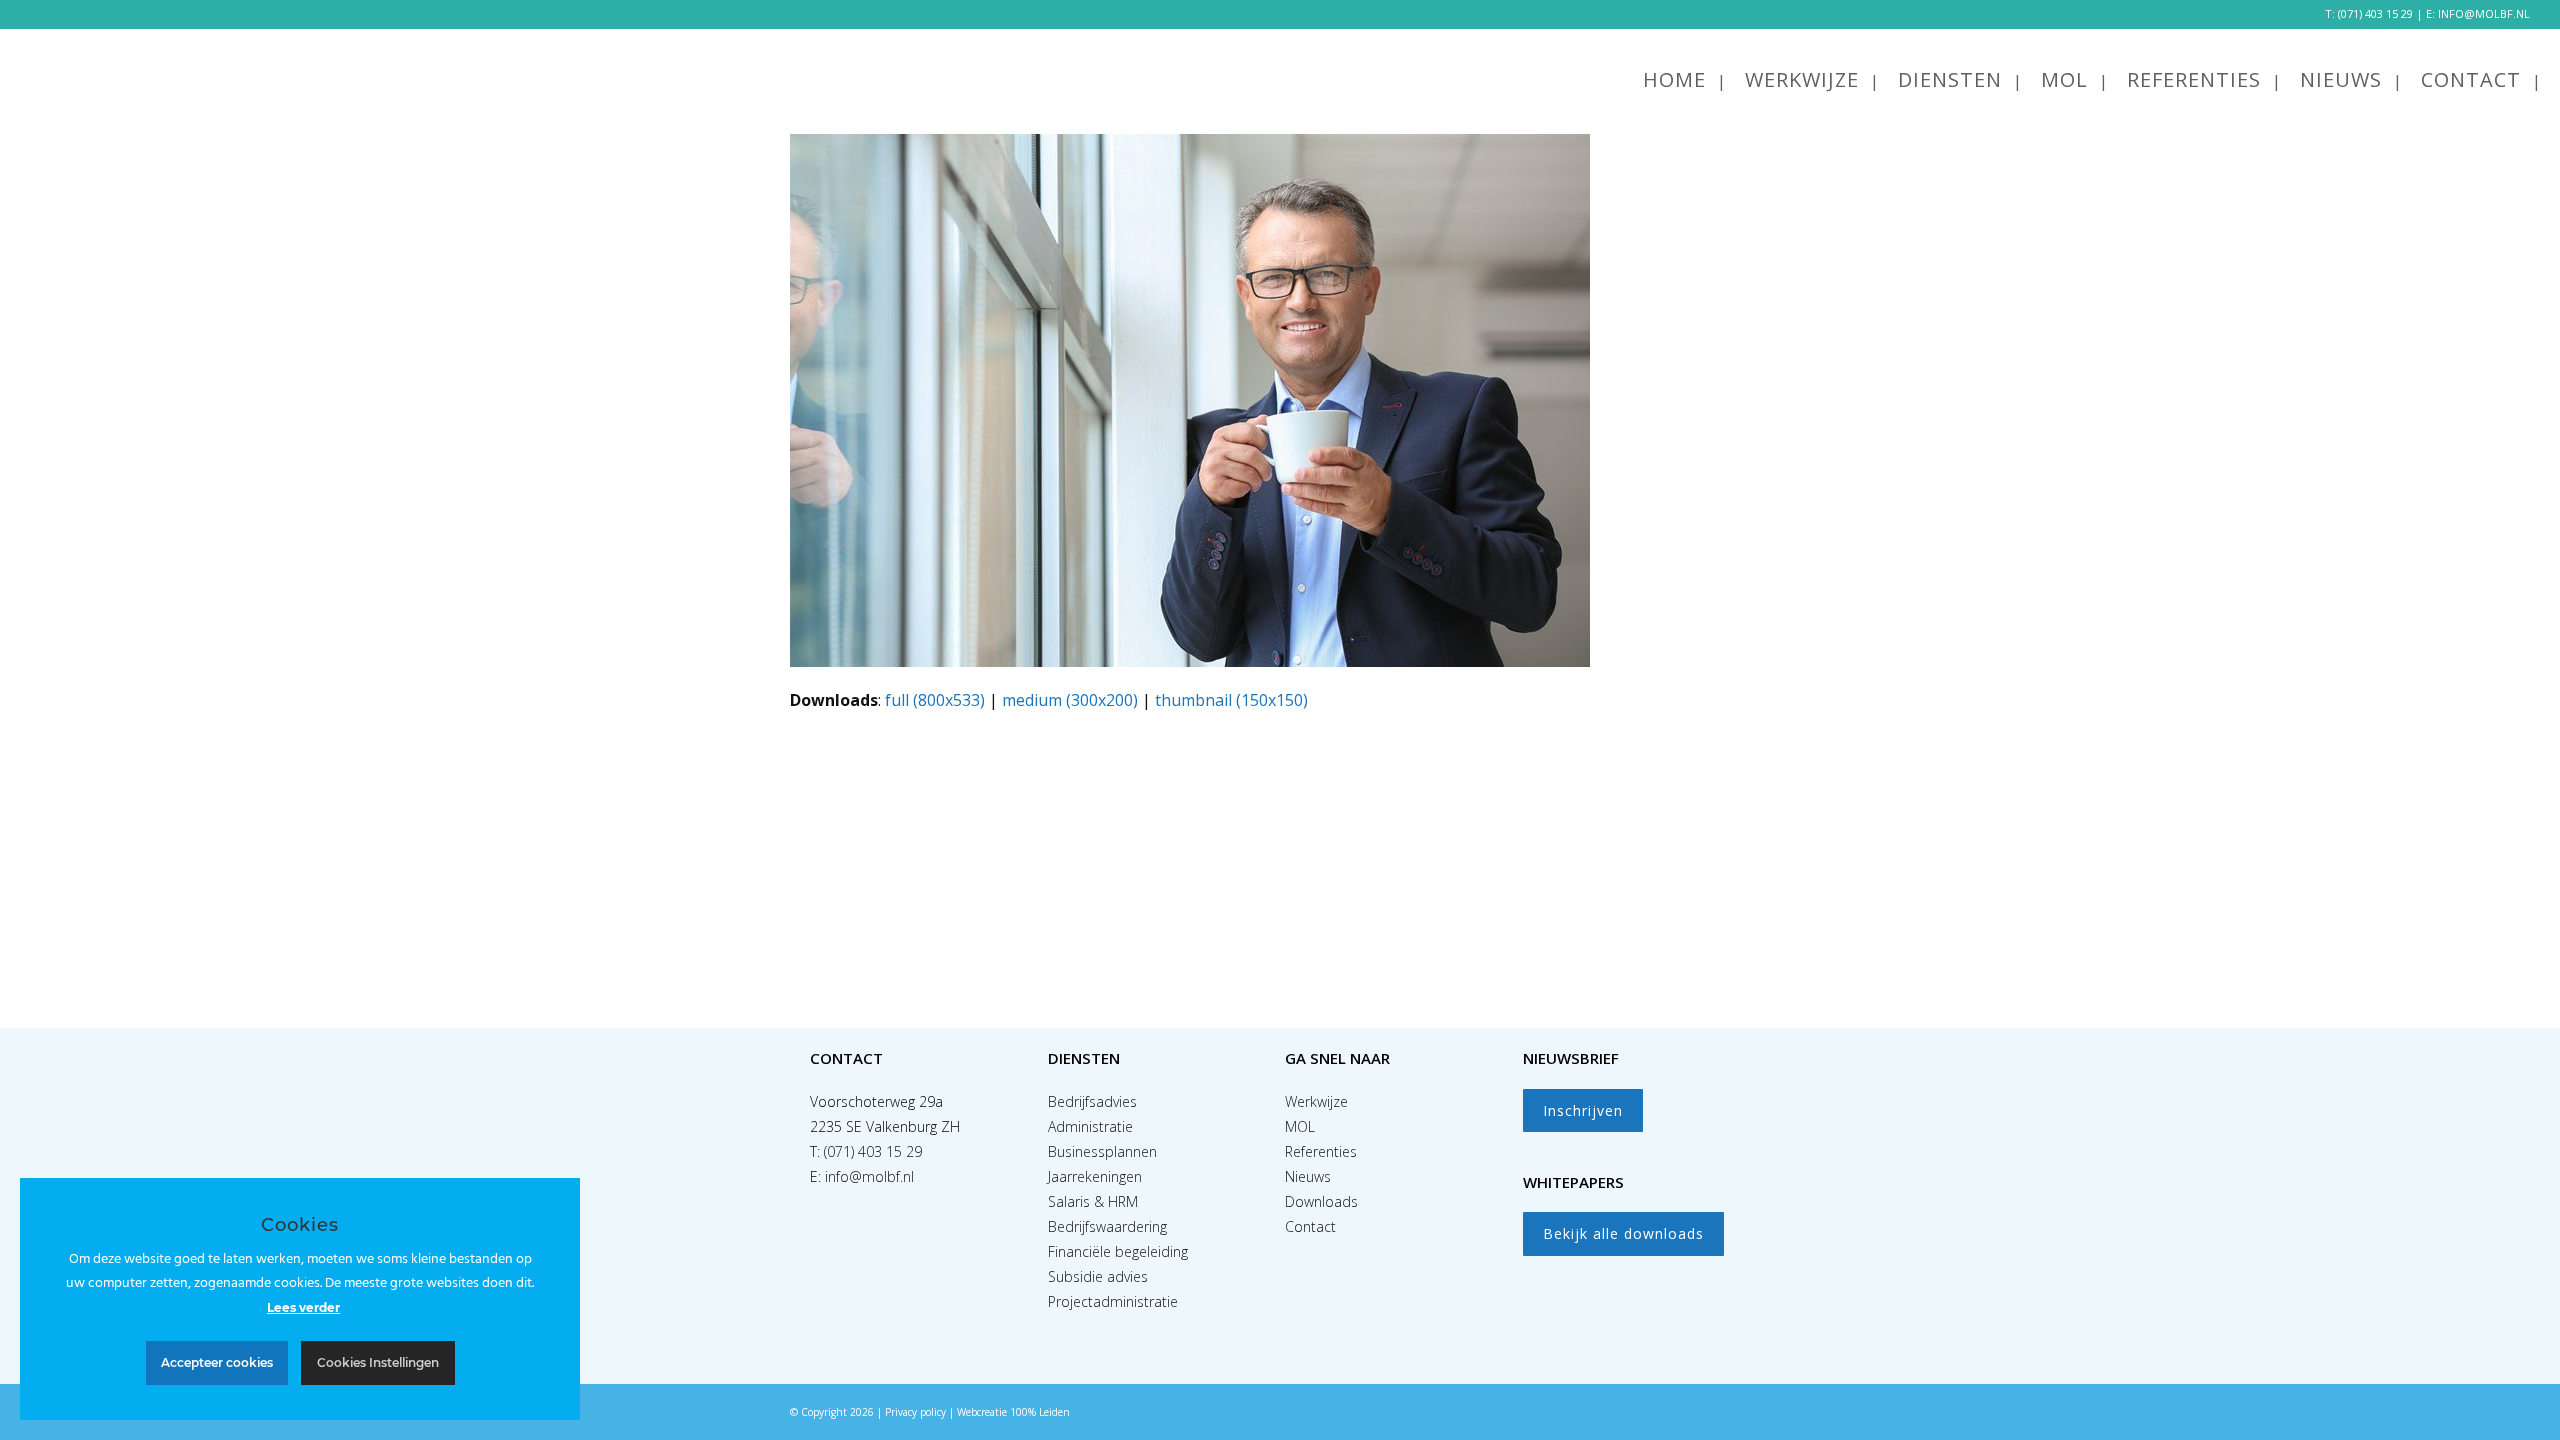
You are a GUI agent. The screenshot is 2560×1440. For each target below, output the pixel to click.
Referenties (1321, 1151)
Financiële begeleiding (1118, 1251)
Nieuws (1308, 1176)
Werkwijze (1316, 1101)
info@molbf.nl (869, 1176)
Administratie (1090, 1126)
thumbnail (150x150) (1231, 700)
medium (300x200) (1070, 700)
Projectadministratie (1113, 1301)
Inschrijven (1583, 1110)
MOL (1300, 1126)
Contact (1310, 1226)
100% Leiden (1040, 1412)
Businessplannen (1102, 1151)
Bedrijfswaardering (1107, 1226)
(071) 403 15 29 (2375, 13)
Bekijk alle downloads (1623, 1233)
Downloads (1321, 1201)
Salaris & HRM (1093, 1201)
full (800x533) (935, 700)
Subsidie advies (1098, 1276)
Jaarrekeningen (1095, 1176)
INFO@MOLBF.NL (2484, 13)
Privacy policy (915, 1412)
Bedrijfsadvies (1092, 1101)
